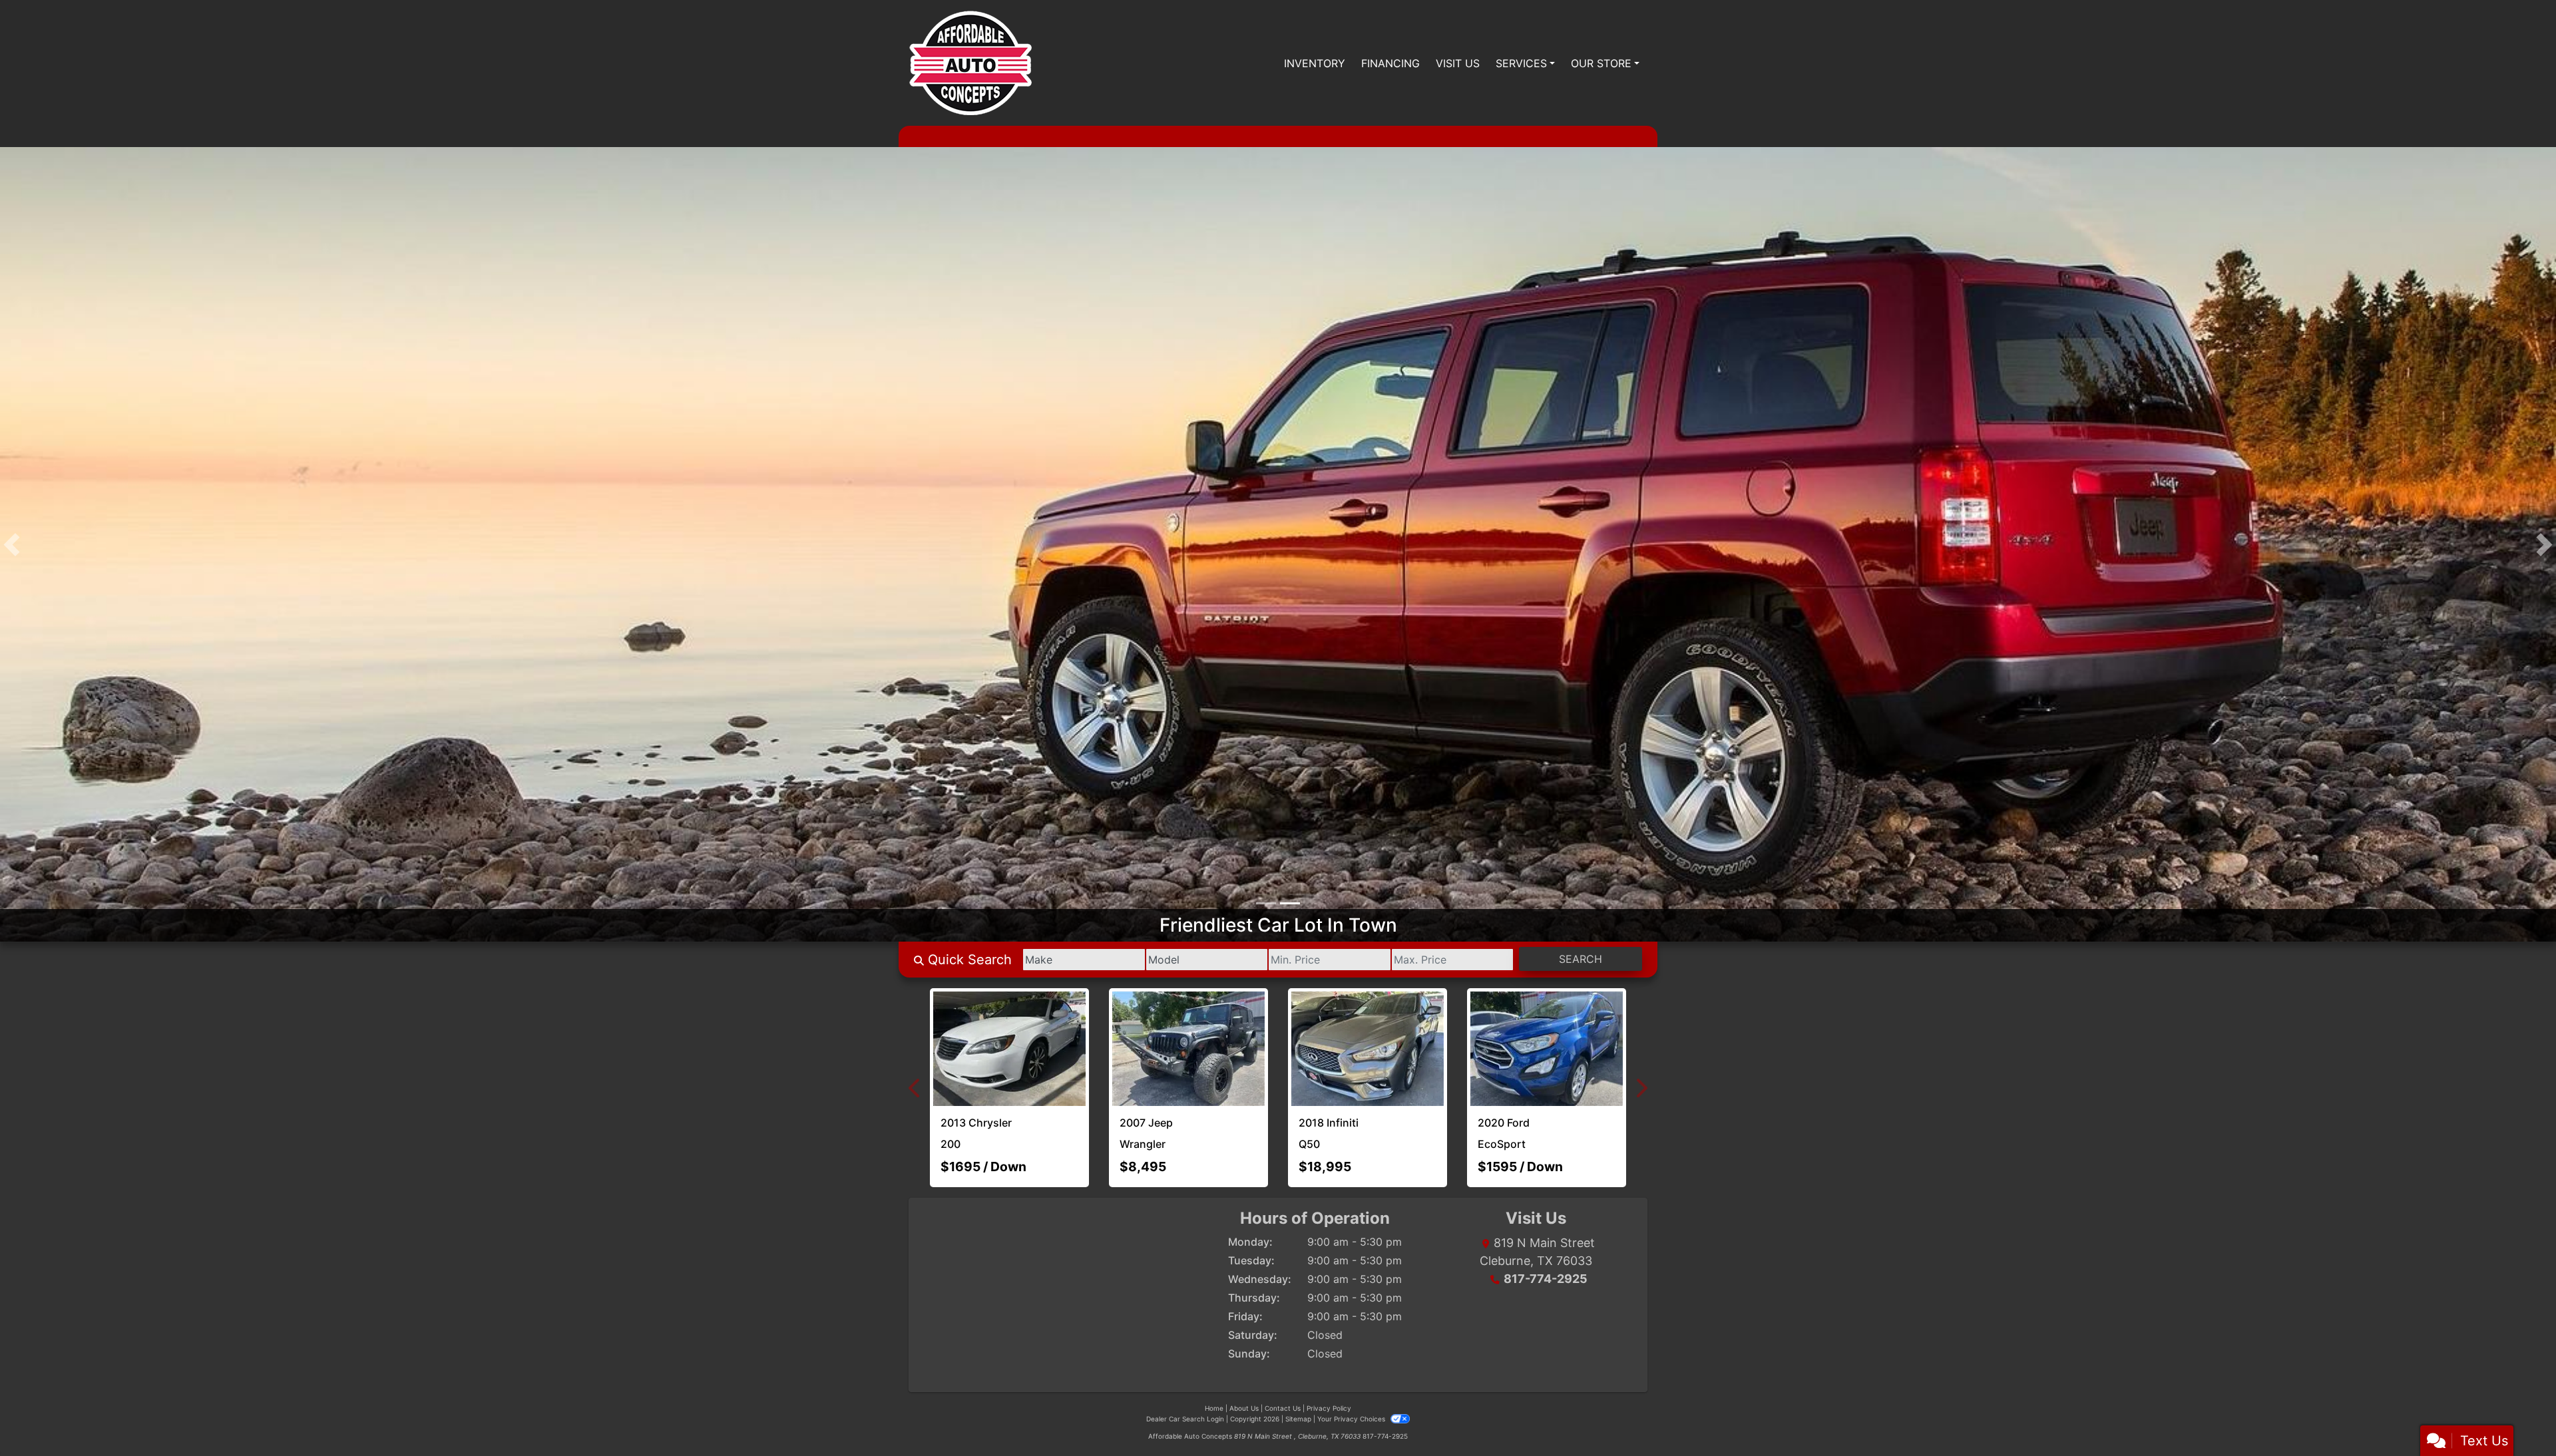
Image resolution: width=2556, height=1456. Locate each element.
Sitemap (1298, 1379)
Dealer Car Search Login (1185, 1379)
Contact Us (1283, 1368)
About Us (1244, 1368)
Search (1581, 963)
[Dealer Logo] (970, 63)
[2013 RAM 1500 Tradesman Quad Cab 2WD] (1278, 1031)
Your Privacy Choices (1352, 1379)
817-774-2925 (1546, 1239)
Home (1214, 1368)
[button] (12, 546)
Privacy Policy (1329, 1368)
